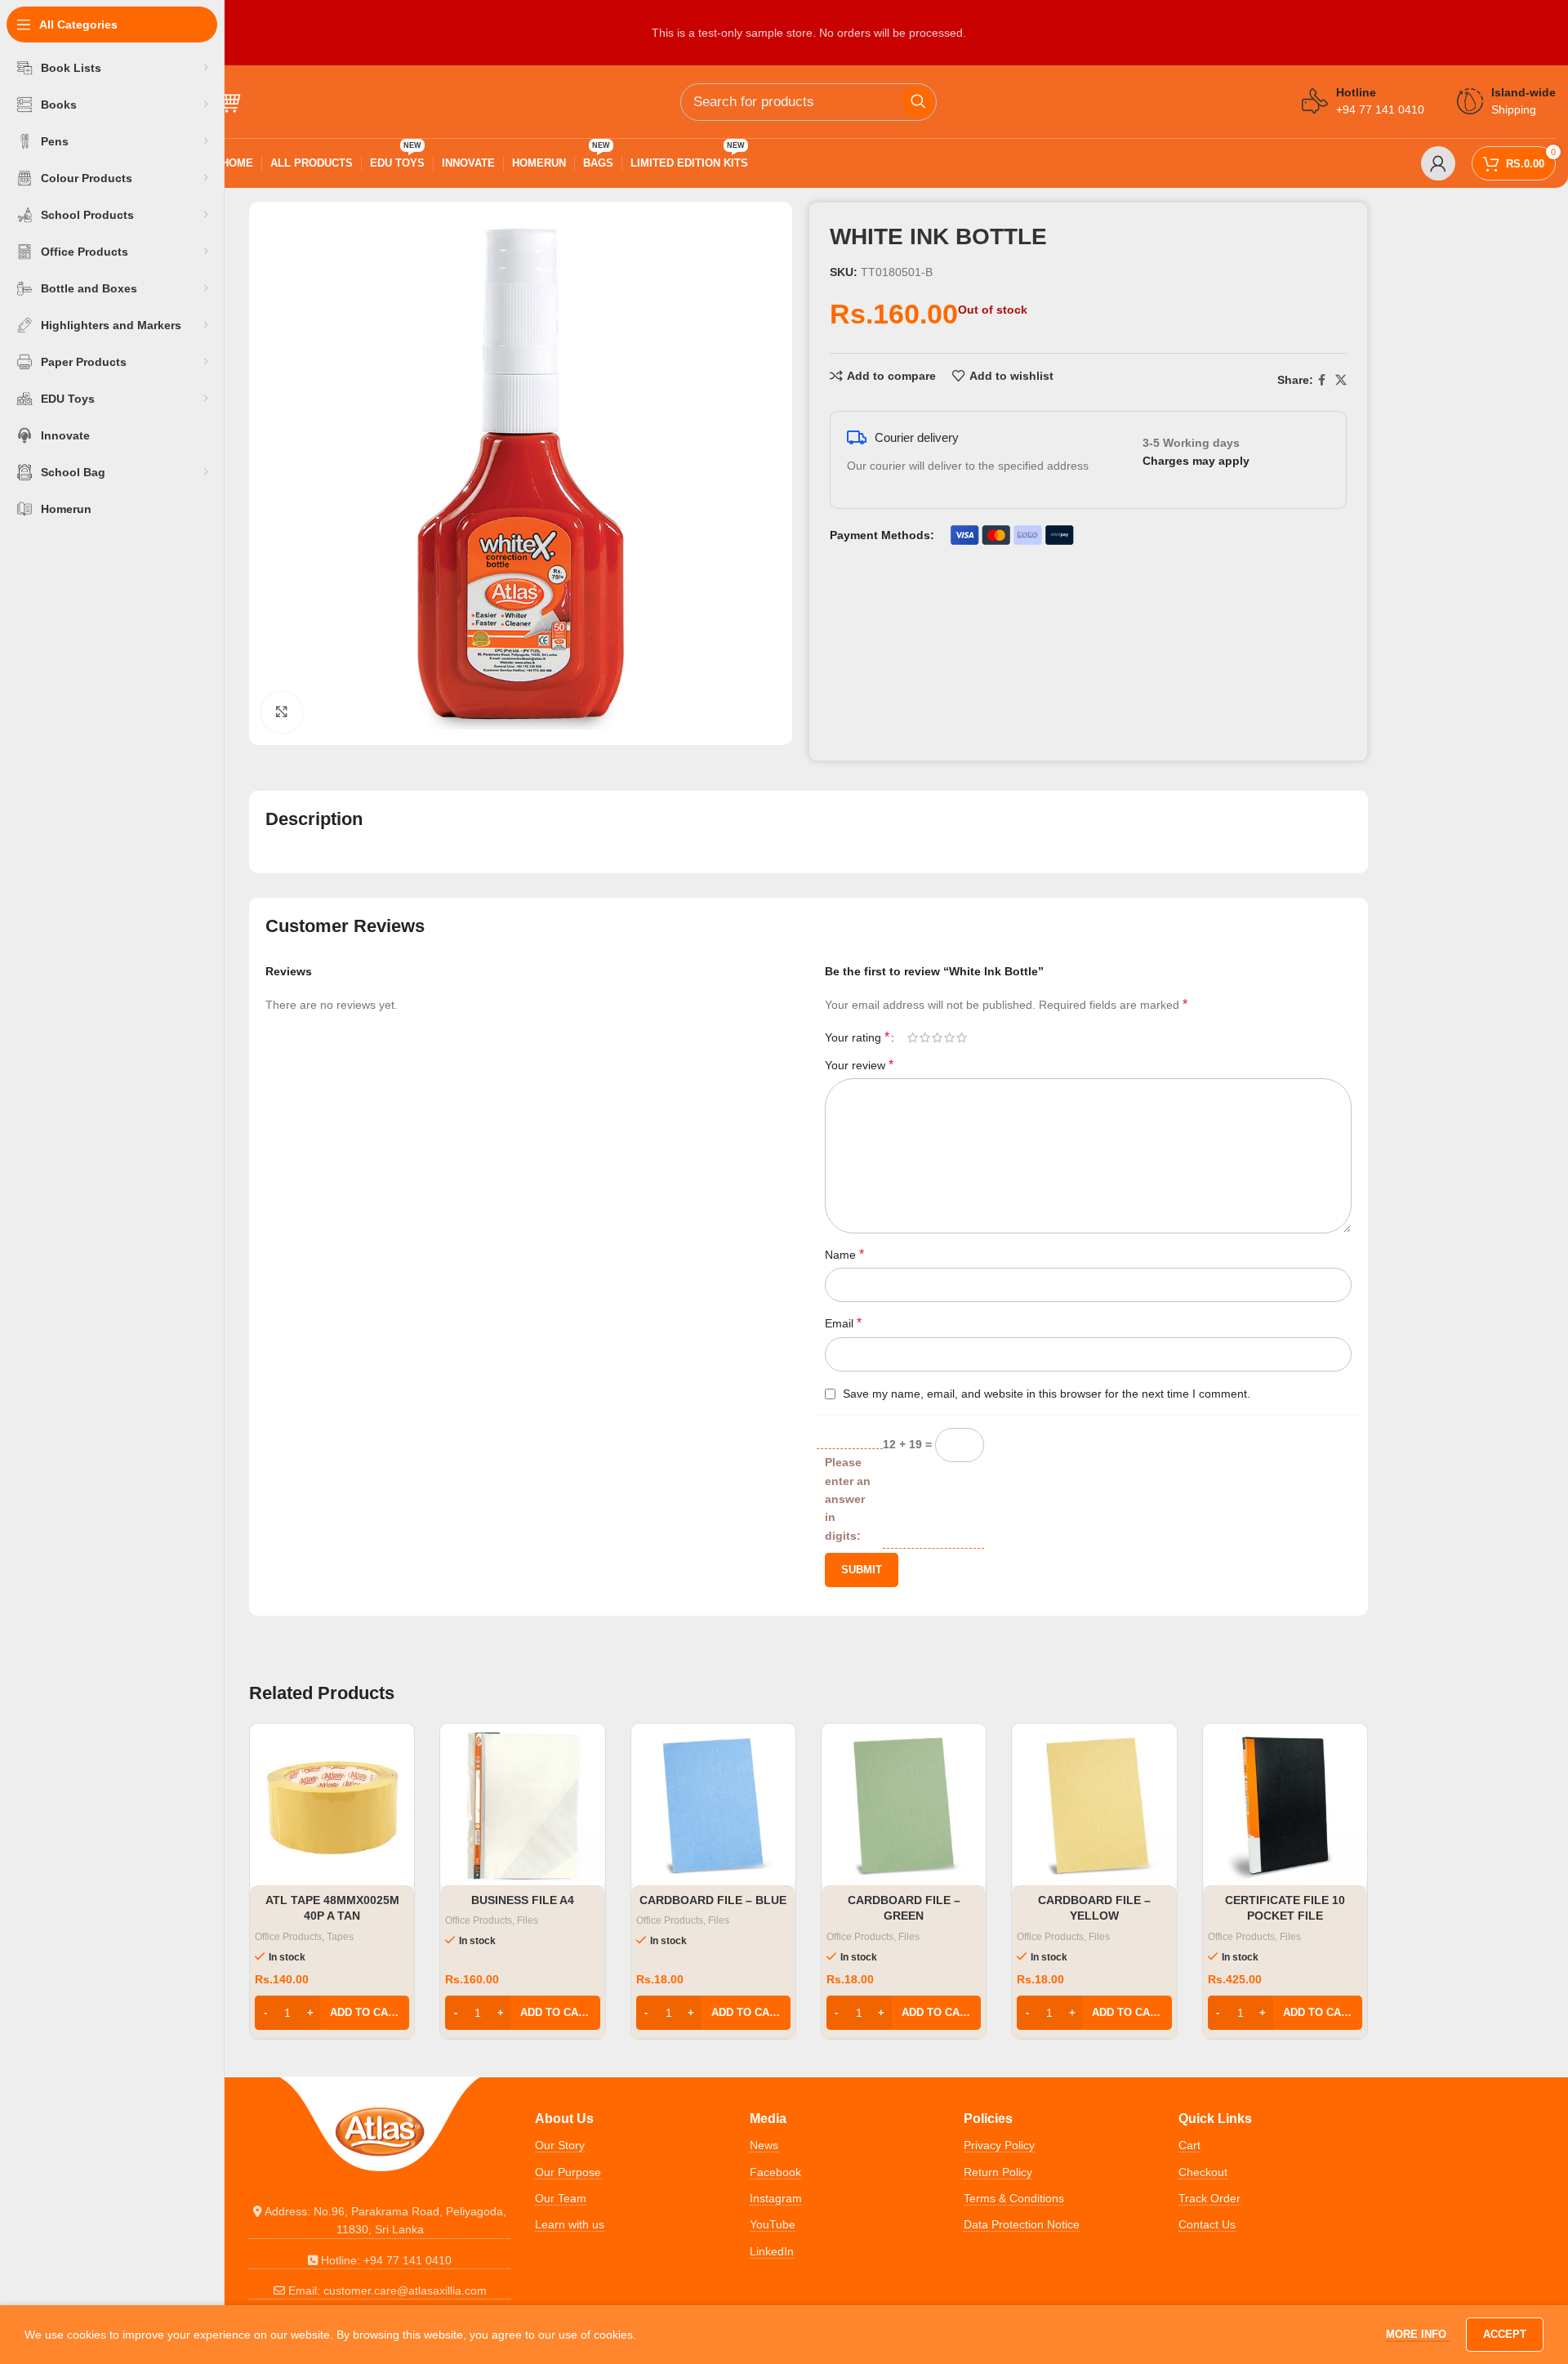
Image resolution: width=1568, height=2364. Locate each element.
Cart (1189, 2145)
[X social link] (1341, 380)
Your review (859, 1065)
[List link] (380, 2221)
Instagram (776, 2198)
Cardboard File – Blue (713, 1900)
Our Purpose (568, 2172)
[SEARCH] (918, 102)
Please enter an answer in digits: (848, 1499)
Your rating (857, 1037)
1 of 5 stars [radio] (913, 1037)
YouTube (773, 2224)
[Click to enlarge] (282, 712)
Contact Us (1207, 2224)
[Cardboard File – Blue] (713, 1806)
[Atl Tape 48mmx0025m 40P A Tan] (332, 1806)
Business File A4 (523, 1900)
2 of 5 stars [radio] (925, 1037)
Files (528, 1920)
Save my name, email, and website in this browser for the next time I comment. (1047, 1394)
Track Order (1209, 2198)
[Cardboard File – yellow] (1094, 1806)
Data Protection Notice (1022, 2224)
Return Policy (998, 2172)
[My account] (1438, 163)
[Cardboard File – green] (904, 1806)
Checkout (1203, 2172)
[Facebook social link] (1322, 380)
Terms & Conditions (1014, 2198)
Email (843, 1323)
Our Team (561, 2198)
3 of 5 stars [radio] (937, 1037)
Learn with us (570, 2224)
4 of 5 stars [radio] (949, 1037)
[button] (332, 2013)
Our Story (560, 2145)
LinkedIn (772, 2251)
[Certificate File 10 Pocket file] (1285, 1806)
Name (844, 1254)
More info (1418, 2334)
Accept (1505, 2334)
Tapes (340, 1937)
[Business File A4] (522, 1806)
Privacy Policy (999, 2145)
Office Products (288, 1937)
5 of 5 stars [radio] (962, 1037)
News (764, 2145)
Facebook (775, 2172)
